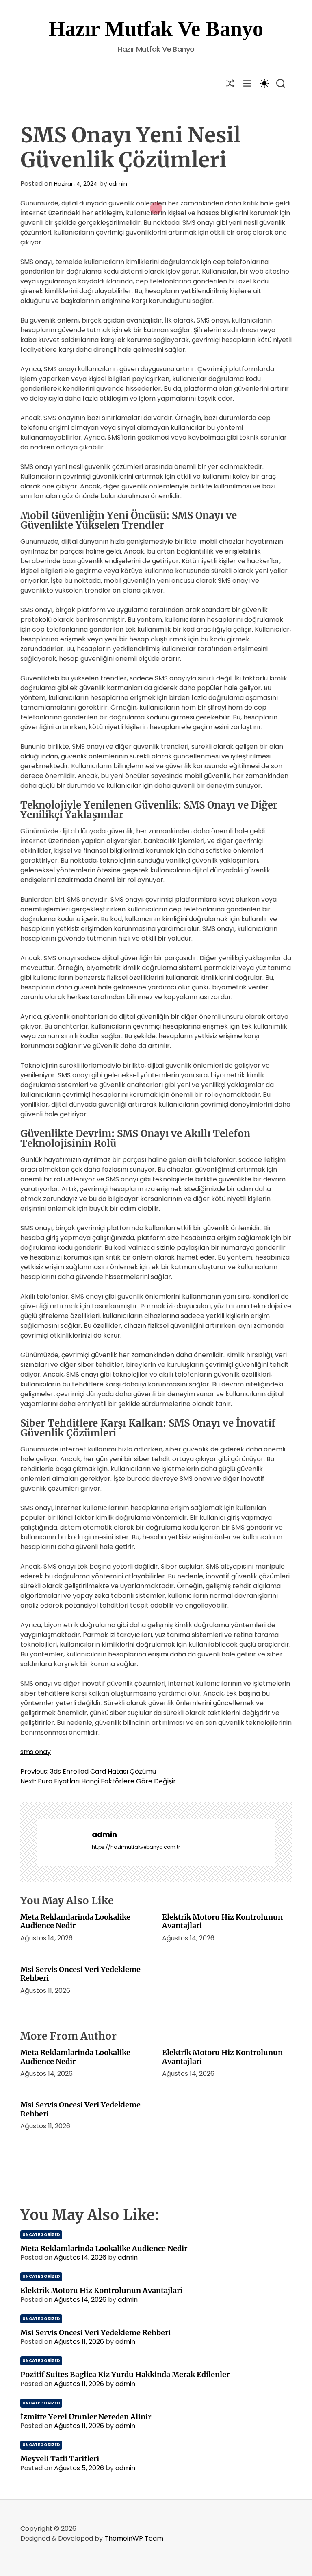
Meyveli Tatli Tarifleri (60, 2459)
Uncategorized (41, 2235)
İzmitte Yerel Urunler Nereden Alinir (86, 2417)
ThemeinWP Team (134, 2538)
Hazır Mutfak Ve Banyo (156, 29)
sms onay (36, 1752)
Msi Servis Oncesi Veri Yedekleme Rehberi (80, 1974)
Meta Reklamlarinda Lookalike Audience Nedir (75, 1921)
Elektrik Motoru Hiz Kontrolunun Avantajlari (222, 1921)
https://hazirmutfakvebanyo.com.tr (136, 1847)
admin (118, 184)
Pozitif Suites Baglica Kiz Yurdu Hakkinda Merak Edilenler (125, 2374)
